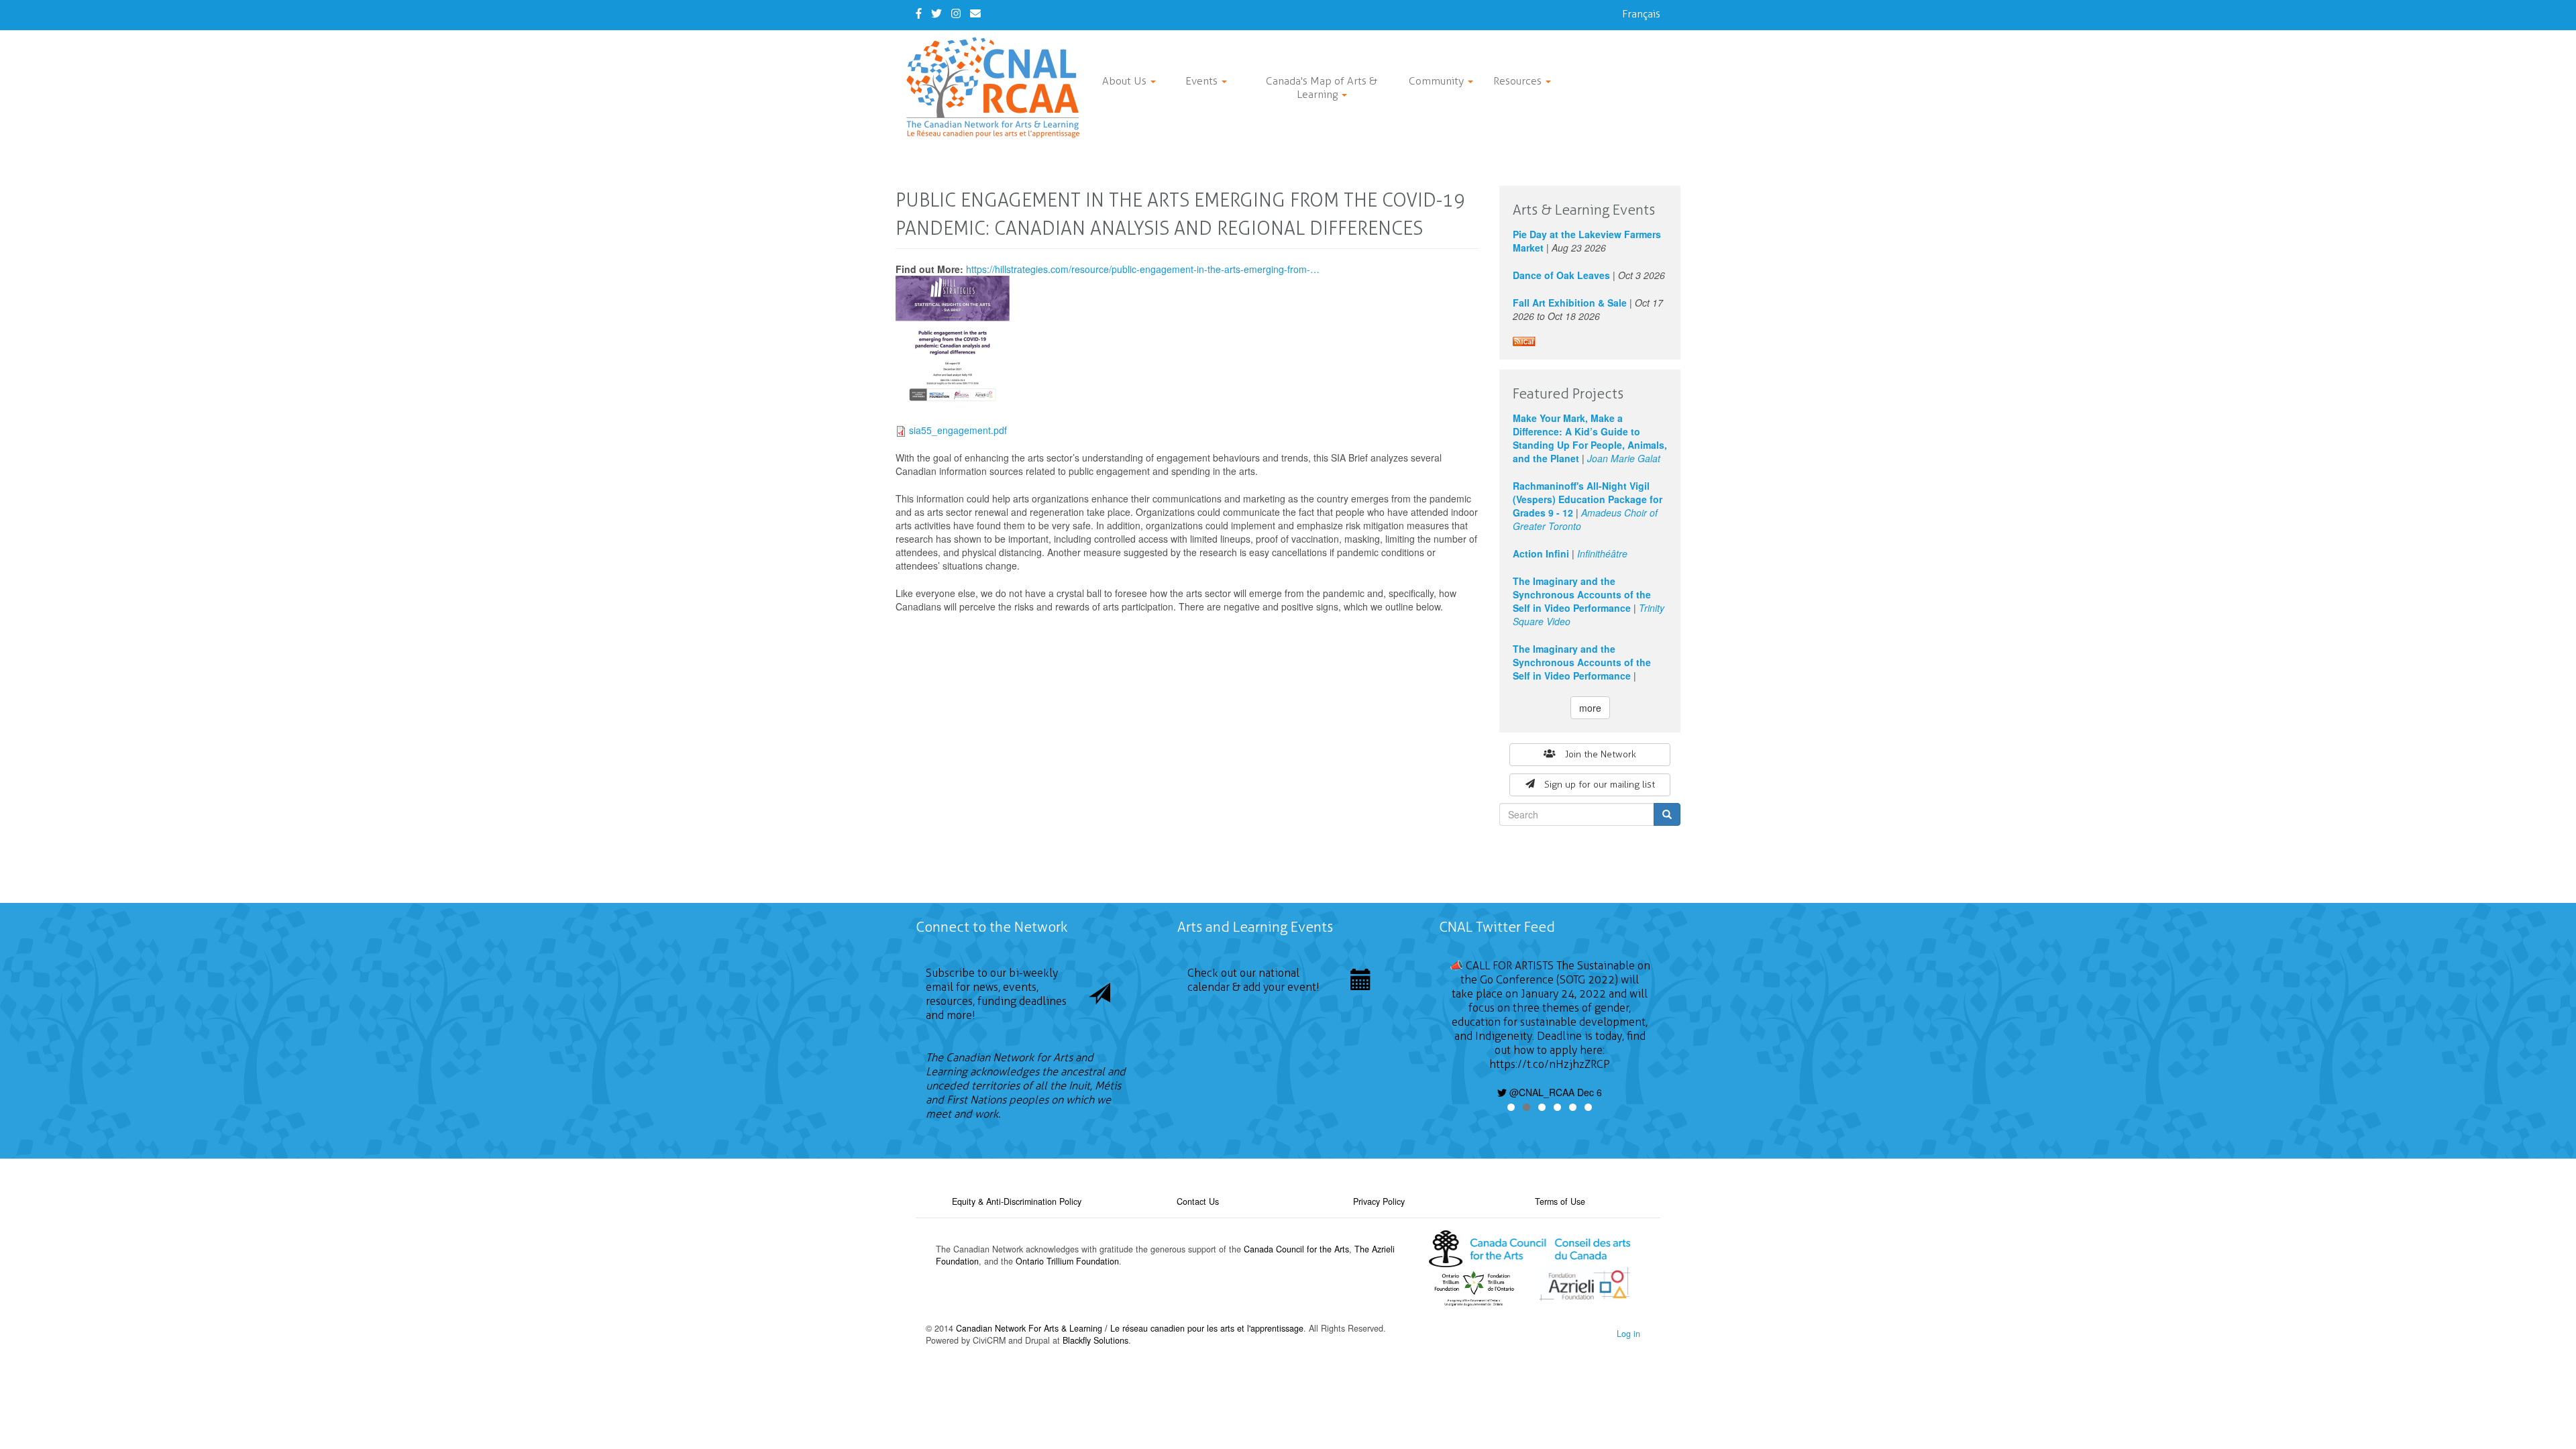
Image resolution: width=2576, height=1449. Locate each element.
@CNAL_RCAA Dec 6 (1554, 1092)
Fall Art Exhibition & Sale (1570, 303)
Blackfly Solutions (1095, 1340)
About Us (1126, 81)
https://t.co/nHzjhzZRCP (1550, 1064)
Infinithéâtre (1602, 553)
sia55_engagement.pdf (958, 430)
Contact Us (1198, 1201)
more (1590, 708)
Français (1641, 14)
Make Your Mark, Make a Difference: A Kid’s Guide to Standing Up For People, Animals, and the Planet (1590, 438)
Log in (1628, 1334)
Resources (1519, 81)
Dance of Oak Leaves (1561, 275)
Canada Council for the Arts (1296, 1249)
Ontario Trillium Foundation (1067, 1261)
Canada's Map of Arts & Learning (1322, 88)
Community (1438, 81)
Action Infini (1541, 553)
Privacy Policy (1379, 1201)
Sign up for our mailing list (1600, 785)
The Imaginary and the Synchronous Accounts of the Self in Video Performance (1582, 594)
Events (1203, 81)
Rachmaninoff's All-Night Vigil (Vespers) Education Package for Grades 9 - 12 (1588, 499)
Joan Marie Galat (1624, 458)
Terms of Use (1560, 1201)
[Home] (998, 88)
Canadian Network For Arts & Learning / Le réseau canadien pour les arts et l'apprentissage (1130, 1328)
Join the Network (1601, 754)
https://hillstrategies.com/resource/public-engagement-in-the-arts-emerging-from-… (1143, 269)
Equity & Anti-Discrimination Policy (1017, 1201)
